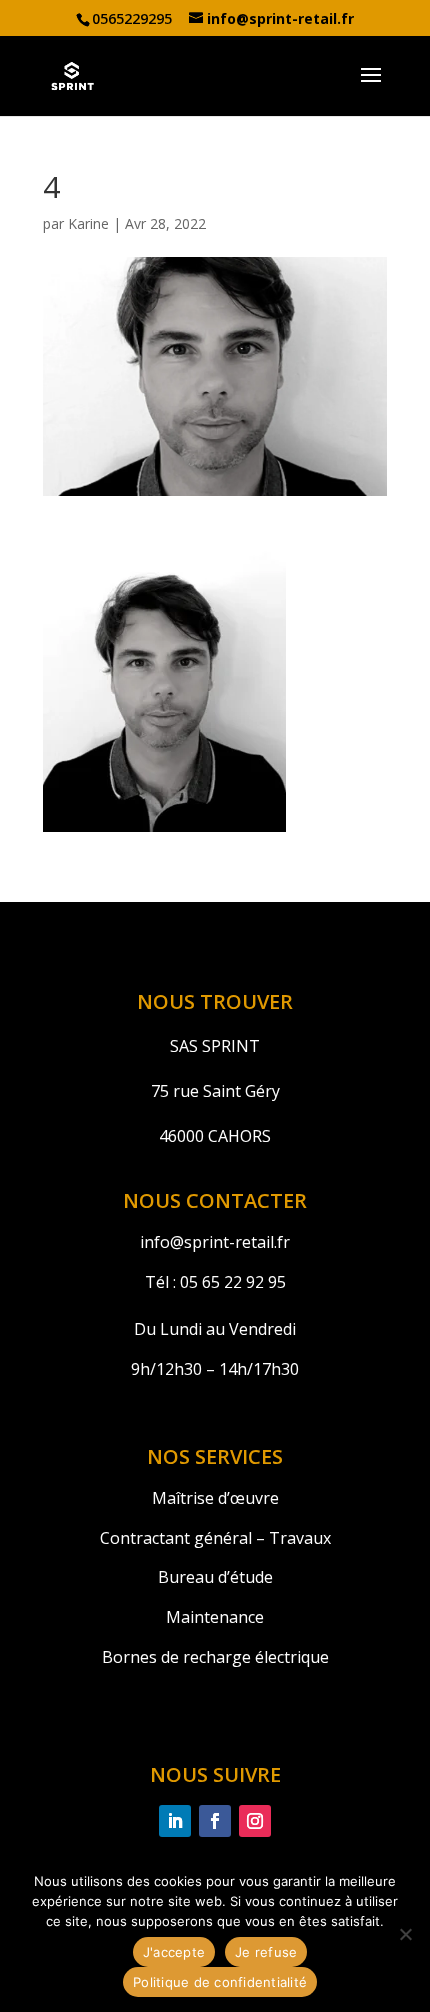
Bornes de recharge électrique (215, 1657)
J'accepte (174, 1952)
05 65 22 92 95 (231, 1282)
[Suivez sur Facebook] (215, 1821)
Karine (88, 223)
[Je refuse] (405, 1934)
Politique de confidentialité (220, 1982)
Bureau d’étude (215, 1577)
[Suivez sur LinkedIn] (175, 1821)
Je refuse (266, 1952)
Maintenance (215, 1617)
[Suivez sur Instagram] (255, 1821)
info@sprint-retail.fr (215, 1242)
